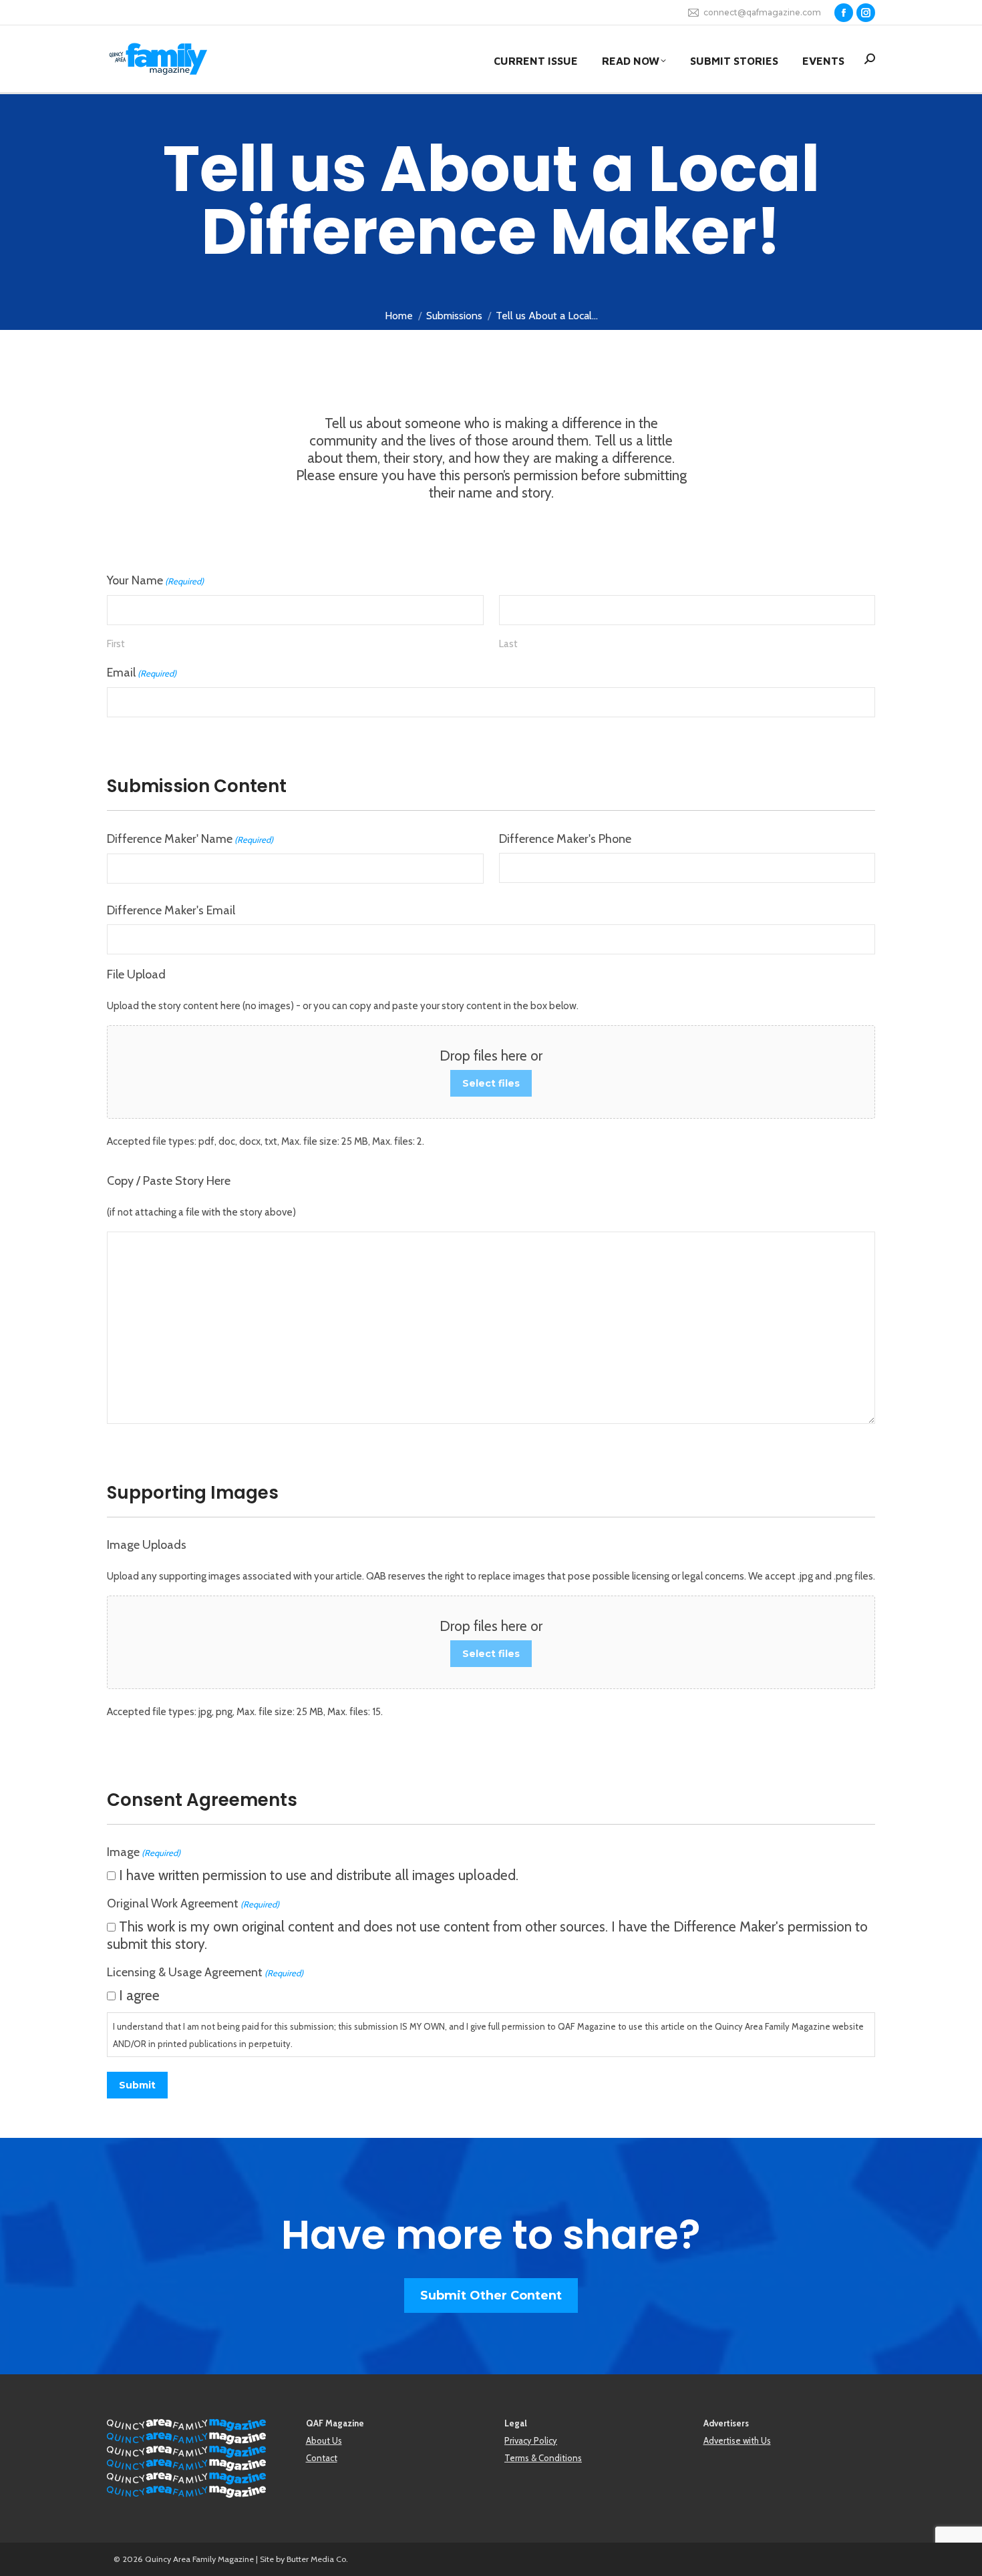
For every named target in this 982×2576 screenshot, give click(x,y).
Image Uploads (147, 1545)
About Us (324, 2440)
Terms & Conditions (543, 2458)
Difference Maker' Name (190, 839)
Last (508, 644)
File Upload (136, 974)
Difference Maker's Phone (565, 839)
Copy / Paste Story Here (169, 1181)
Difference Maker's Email (171, 910)
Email (142, 673)
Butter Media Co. (317, 2559)
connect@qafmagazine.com (762, 12)
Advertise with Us (737, 2440)
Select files (491, 1083)
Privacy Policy (531, 2440)
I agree (139, 1995)
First (116, 644)
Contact (322, 2458)
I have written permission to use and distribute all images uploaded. (319, 1875)
